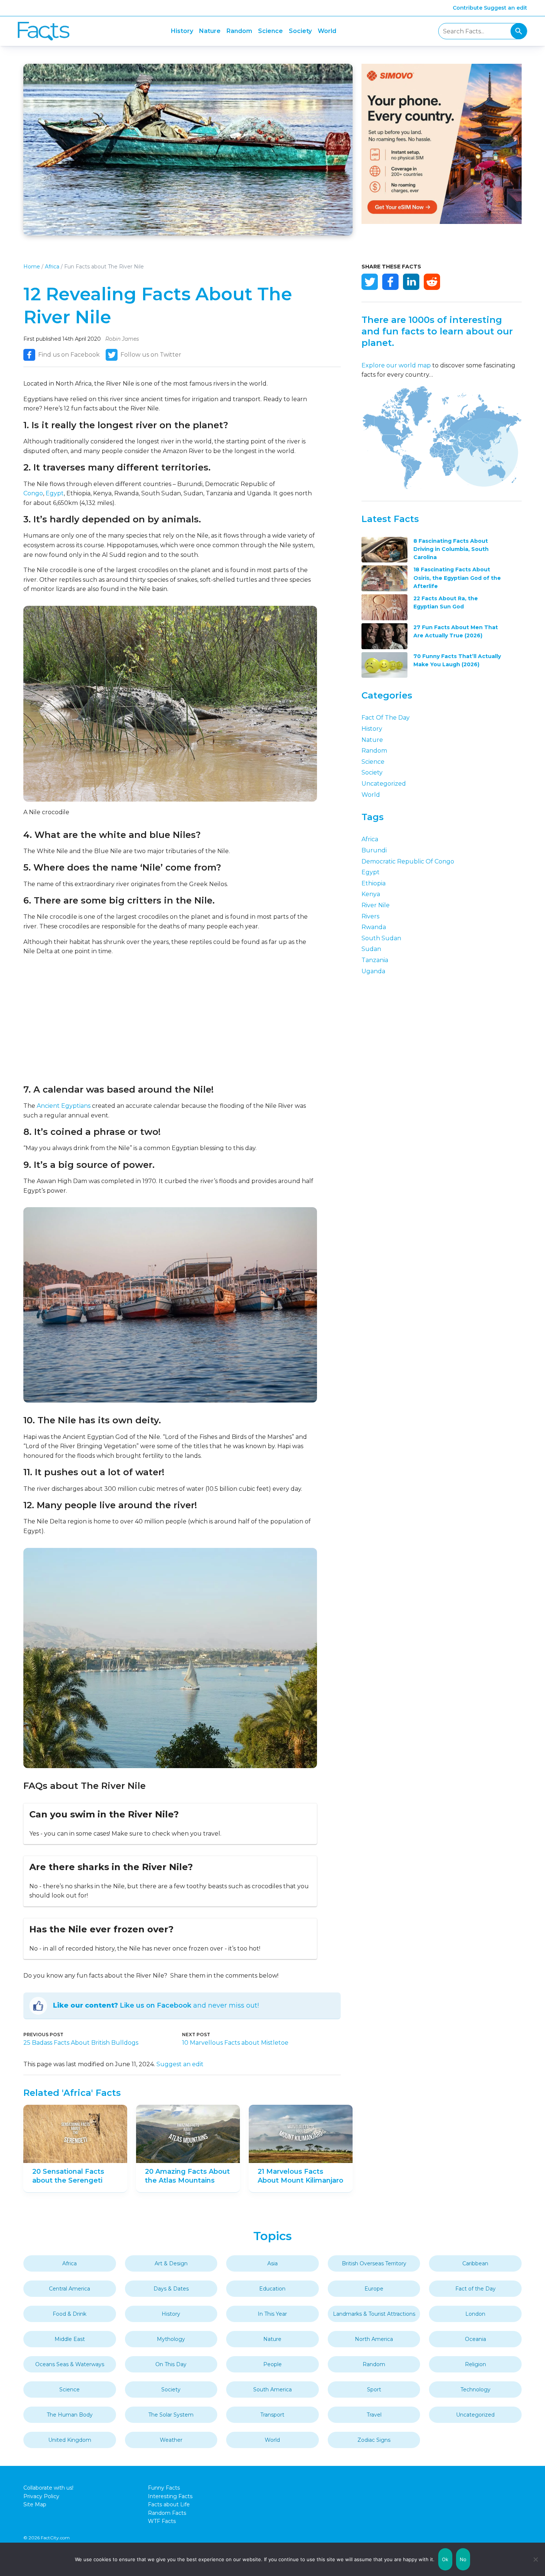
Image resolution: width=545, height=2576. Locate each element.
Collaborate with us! (48, 2488)
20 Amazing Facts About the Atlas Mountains (187, 2176)
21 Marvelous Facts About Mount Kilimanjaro (300, 2176)
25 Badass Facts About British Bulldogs (81, 2043)
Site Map (35, 2504)
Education (272, 2289)
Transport (272, 2415)
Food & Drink (70, 2314)
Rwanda (374, 927)
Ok (445, 2559)
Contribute (468, 8)
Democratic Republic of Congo (408, 861)
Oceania (475, 2339)
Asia (272, 2263)
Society (300, 31)
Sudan (371, 949)
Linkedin (411, 282)
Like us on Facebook (156, 2005)
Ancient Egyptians (64, 1106)
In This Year (272, 2314)
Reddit (432, 282)
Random (239, 31)
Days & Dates (171, 2289)
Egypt (55, 493)
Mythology (171, 2339)
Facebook (390, 282)
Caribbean (475, 2263)
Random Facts (167, 2513)
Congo (33, 493)
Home (32, 267)
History (182, 31)
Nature (210, 31)
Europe (374, 2289)
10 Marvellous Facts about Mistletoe (235, 2043)
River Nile (376, 905)
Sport (374, 2390)
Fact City (44, 31)
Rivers (370, 916)
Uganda (373, 971)
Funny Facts (164, 2488)
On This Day (171, 2364)
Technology (475, 2390)
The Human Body (70, 2415)
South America (272, 2390)
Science (270, 31)
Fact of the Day (386, 718)
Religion (475, 2364)
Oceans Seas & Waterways (70, 2364)
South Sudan (381, 938)
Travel (374, 2415)
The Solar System (171, 2415)
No (463, 2559)
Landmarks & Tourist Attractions (374, 2314)
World (327, 31)
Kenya (371, 894)
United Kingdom (70, 2440)
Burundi (374, 850)
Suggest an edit (506, 8)
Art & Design (171, 2263)
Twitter (370, 282)
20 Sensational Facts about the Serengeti (68, 2176)
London (475, 2314)
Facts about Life (169, 2504)
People (272, 2364)
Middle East (70, 2339)
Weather (171, 2440)
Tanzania (375, 960)
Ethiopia (374, 883)
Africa (52, 267)
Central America (70, 2289)
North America (374, 2339)
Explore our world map (396, 365)
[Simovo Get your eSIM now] (442, 222)
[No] (536, 2559)
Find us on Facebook (69, 355)
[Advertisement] (170, 1020)
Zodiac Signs (374, 2440)
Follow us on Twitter (151, 355)
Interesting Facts (170, 2496)
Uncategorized (384, 784)
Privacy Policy (41, 2496)
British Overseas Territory (374, 2263)
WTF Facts (162, 2521)
